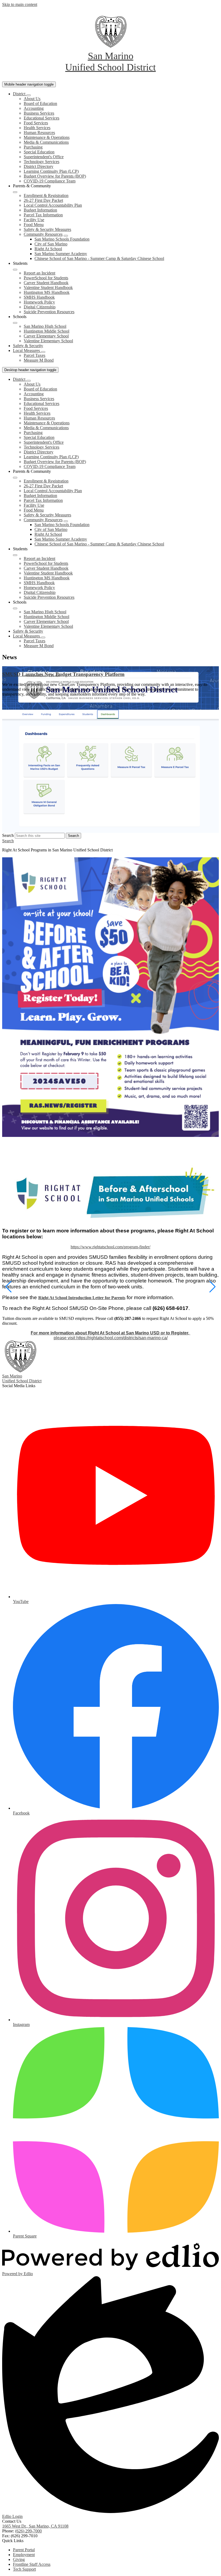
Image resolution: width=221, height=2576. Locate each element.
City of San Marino (51, 244)
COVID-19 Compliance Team (50, 181)
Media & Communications (46, 142)
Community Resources (43, 234)
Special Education (39, 152)
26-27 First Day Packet (43, 200)
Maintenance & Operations (47, 137)
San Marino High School (45, 326)
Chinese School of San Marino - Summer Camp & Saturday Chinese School (99, 258)
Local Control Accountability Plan (53, 205)
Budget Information (40, 210)
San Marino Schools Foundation (62, 239)
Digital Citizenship (40, 307)
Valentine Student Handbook (48, 288)
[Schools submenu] (15, 323)
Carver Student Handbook (46, 283)
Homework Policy (39, 302)
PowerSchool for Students (46, 278)
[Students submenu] (15, 270)
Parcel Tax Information (43, 215)
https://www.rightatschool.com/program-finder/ (110, 1247)
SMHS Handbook (39, 297)
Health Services (37, 128)
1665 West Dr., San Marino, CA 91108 (35, 2526)
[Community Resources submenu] (66, 236)
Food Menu (34, 225)
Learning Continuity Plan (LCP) (51, 171)
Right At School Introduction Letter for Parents (82, 1298)
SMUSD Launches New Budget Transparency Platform (63, 674)
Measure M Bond (39, 360)
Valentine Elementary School (48, 341)
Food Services (36, 123)
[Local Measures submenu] (43, 352)
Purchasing (33, 147)
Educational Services (42, 118)
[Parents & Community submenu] (15, 192)
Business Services (39, 113)
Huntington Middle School (46, 331)
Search (8, 835)
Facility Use (34, 220)
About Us (32, 99)
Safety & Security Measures (47, 229)
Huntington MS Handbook (47, 292)
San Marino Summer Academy (61, 254)
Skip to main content (20, 4)
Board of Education (40, 103)
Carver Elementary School (46, 336)
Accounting (34, 108)
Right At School (48, 249)
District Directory (39, 166)
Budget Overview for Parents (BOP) (55, 176)
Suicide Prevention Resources (49, 312)
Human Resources (39, 133)
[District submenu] (29, 95)
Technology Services (42, 162)
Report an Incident (39, 273)
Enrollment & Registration (46, 195)
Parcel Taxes (34, 355)
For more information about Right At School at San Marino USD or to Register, (110, 1333)
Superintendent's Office (44, 157)
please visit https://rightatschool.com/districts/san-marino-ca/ (111, 1338)
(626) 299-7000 (28, 2531)
